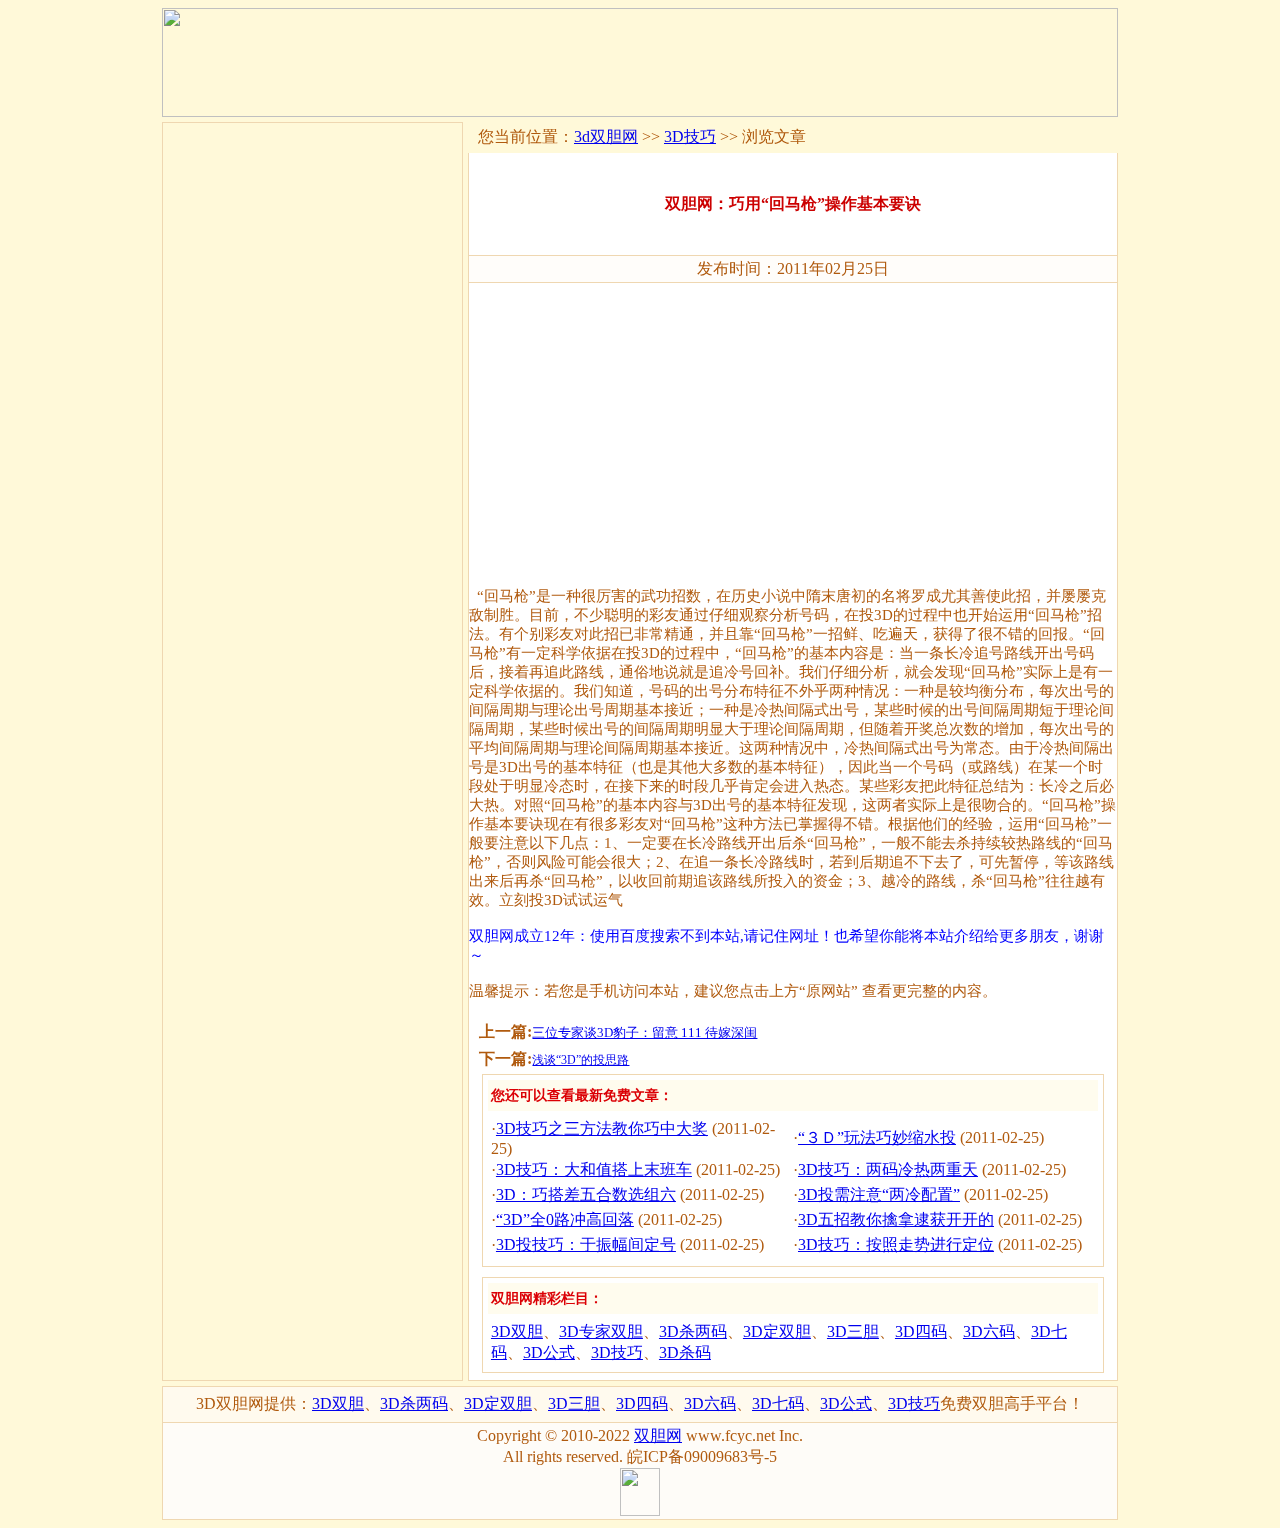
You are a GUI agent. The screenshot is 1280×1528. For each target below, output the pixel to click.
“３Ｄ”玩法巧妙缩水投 (877, 1137)
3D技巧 (690, 136)
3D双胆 (517, 1331)
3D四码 (921, 1331)
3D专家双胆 (601, 1331)
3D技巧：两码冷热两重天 (888, 1169)
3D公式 (549, 1352)
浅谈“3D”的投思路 (580, 1060)
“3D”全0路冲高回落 (565, 1219)
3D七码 (778, 1403)
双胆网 (658, 1435)
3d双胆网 (606, 136)
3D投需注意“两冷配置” (879, 1194)
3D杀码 (685, 1352)
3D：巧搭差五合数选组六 (586, 1194)
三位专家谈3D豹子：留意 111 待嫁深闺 (644, 1032)
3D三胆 (853, 1331)
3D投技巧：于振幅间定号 (586, 1244)
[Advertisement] (793, 426)
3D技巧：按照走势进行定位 (896, 1244)
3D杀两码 (693, 1331)
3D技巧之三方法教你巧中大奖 (602, 1128)
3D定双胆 (777, 1331)
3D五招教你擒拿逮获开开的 (896, 1219)
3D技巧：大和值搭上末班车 (594, 1169)
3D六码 (989, 1331)
